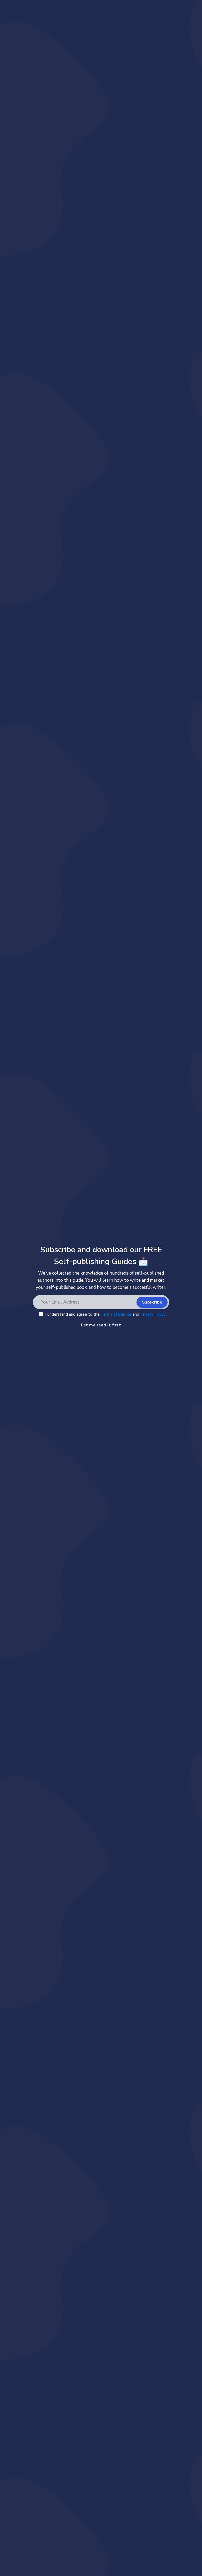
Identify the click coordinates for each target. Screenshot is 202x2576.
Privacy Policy (153, 1314)
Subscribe (152, 1302)
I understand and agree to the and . (106, 1314)
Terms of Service (117, 1314)
